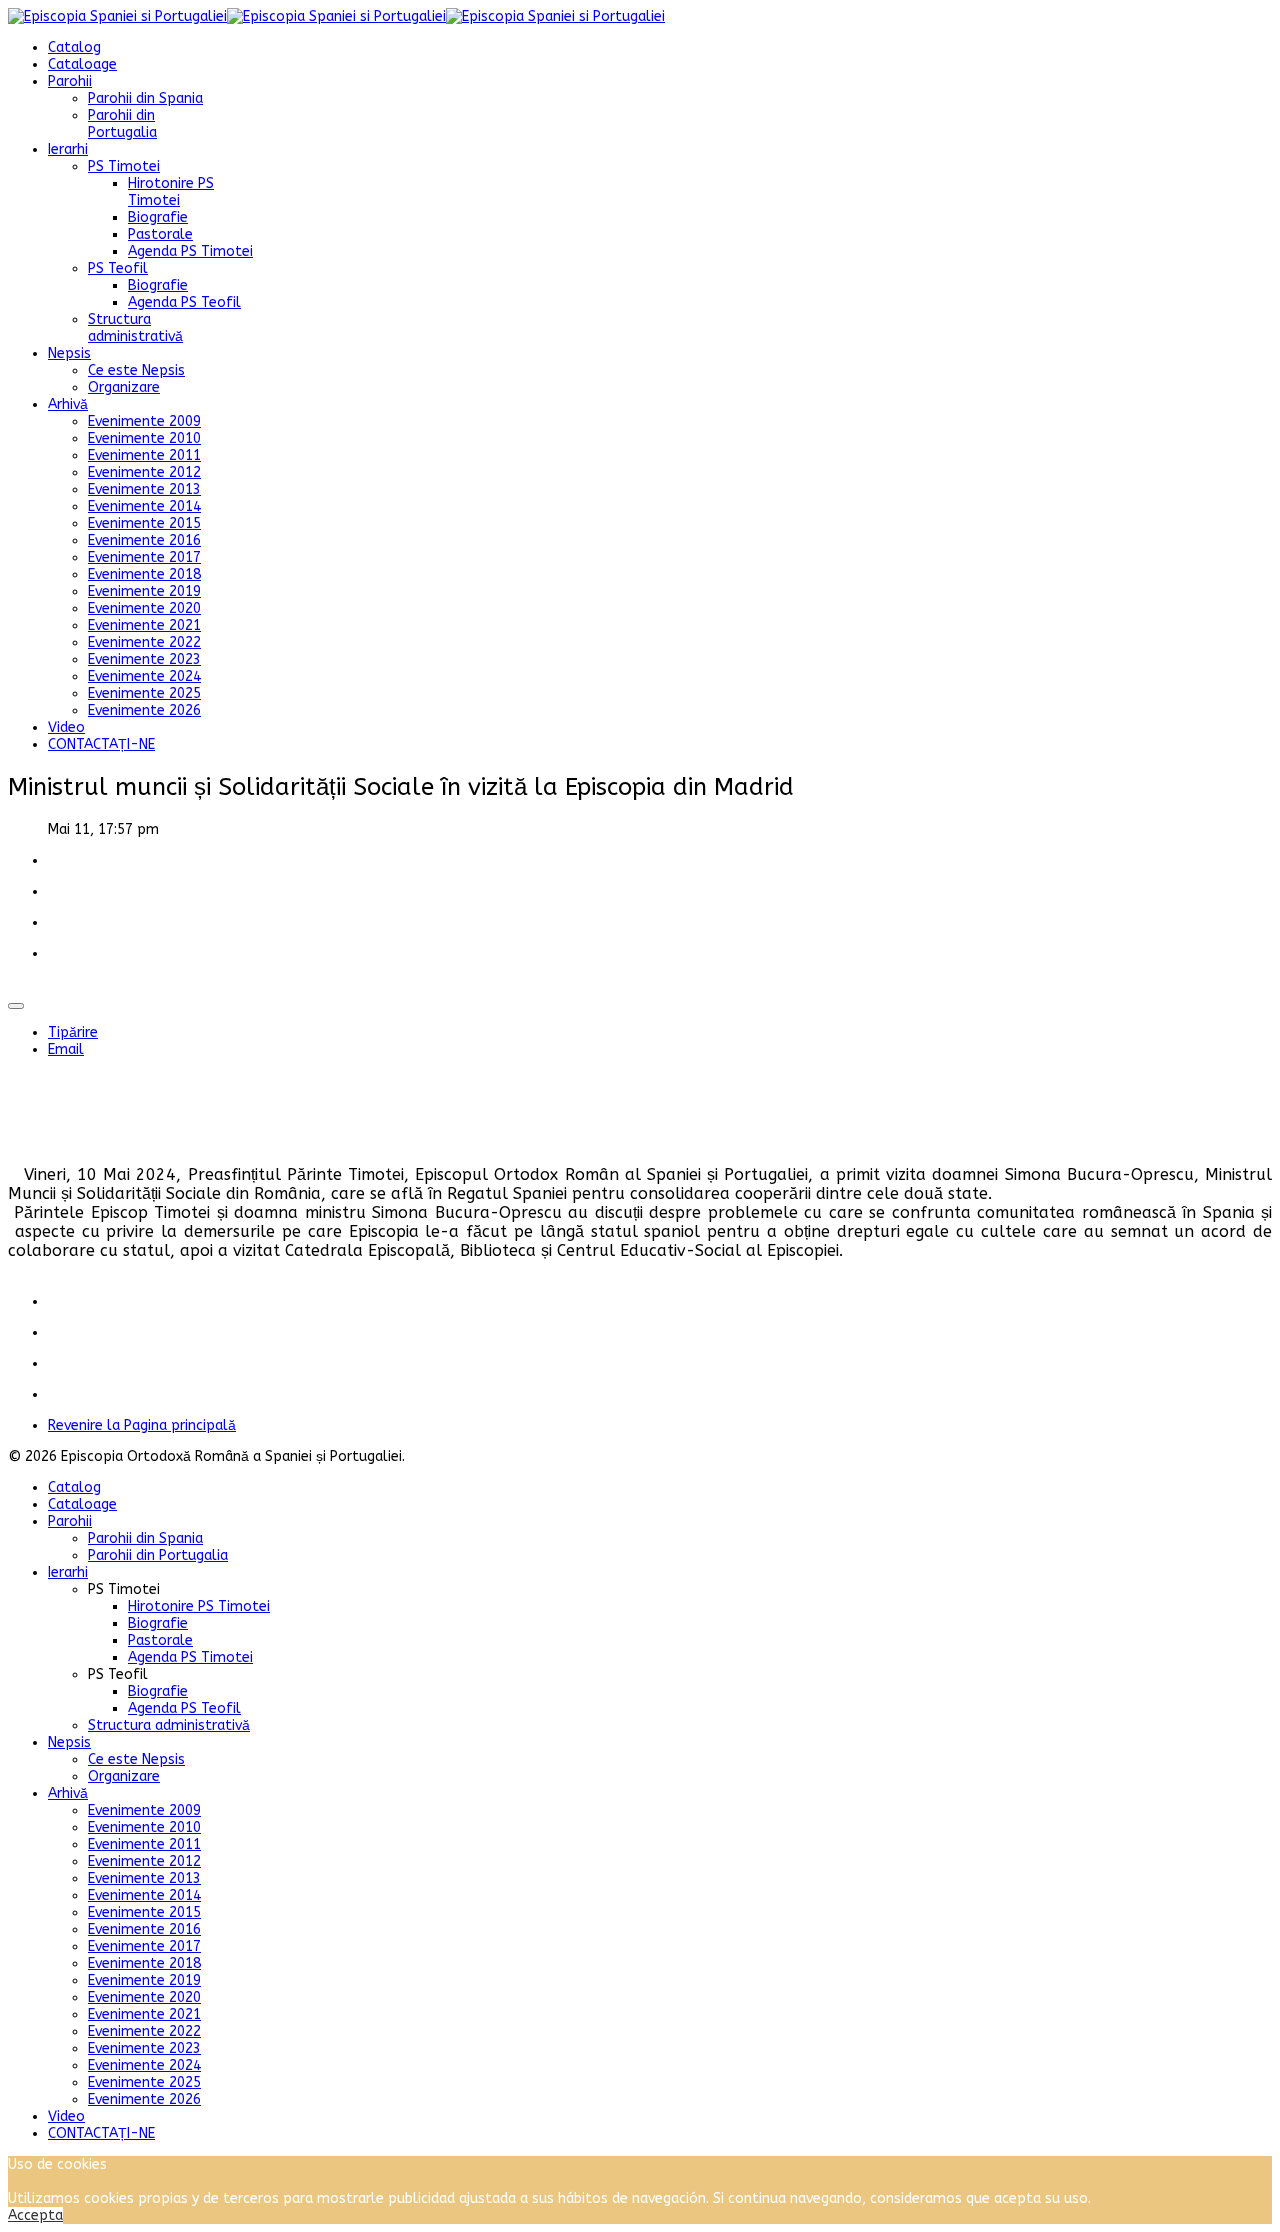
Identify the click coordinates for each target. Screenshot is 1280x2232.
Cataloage (82, 64)
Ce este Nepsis (136, 370)
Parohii (70, 81)
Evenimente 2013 (144, 489)
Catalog (74, 47)
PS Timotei (124, 166)
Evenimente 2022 (144, 642)
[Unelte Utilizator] (16, 1006)
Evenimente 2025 (144, 693)
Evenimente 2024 (144, 676)
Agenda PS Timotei (190, 251)
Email (66, 1049)
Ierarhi (68, 149)
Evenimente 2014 (144, 506)
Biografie (158, 217)
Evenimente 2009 (144, 421)
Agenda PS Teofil (184, 302)
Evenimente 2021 (144, 625)
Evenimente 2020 (144, 608)
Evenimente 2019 (144, 591)
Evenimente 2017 (144, 557)
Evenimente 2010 (144, 438)
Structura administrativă (135, 328)
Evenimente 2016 (144, 540)
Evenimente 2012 (144, 472)
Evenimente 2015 (144, 523)
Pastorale (160, 234)
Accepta (35, 2215)
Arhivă (68, 404)
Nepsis (69, 353)
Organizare (124, 387)
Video (66, 727)
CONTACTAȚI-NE (101, 744)
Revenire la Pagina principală (142, 1425)
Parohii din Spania (145, 98)
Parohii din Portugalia (122, 124)
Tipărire (73, 1032)
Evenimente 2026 (144, 710)
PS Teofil (118, 268)
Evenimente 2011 (144, 455)
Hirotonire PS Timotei (171, 192)
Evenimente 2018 (144, 574)
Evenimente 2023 (144, 659)
